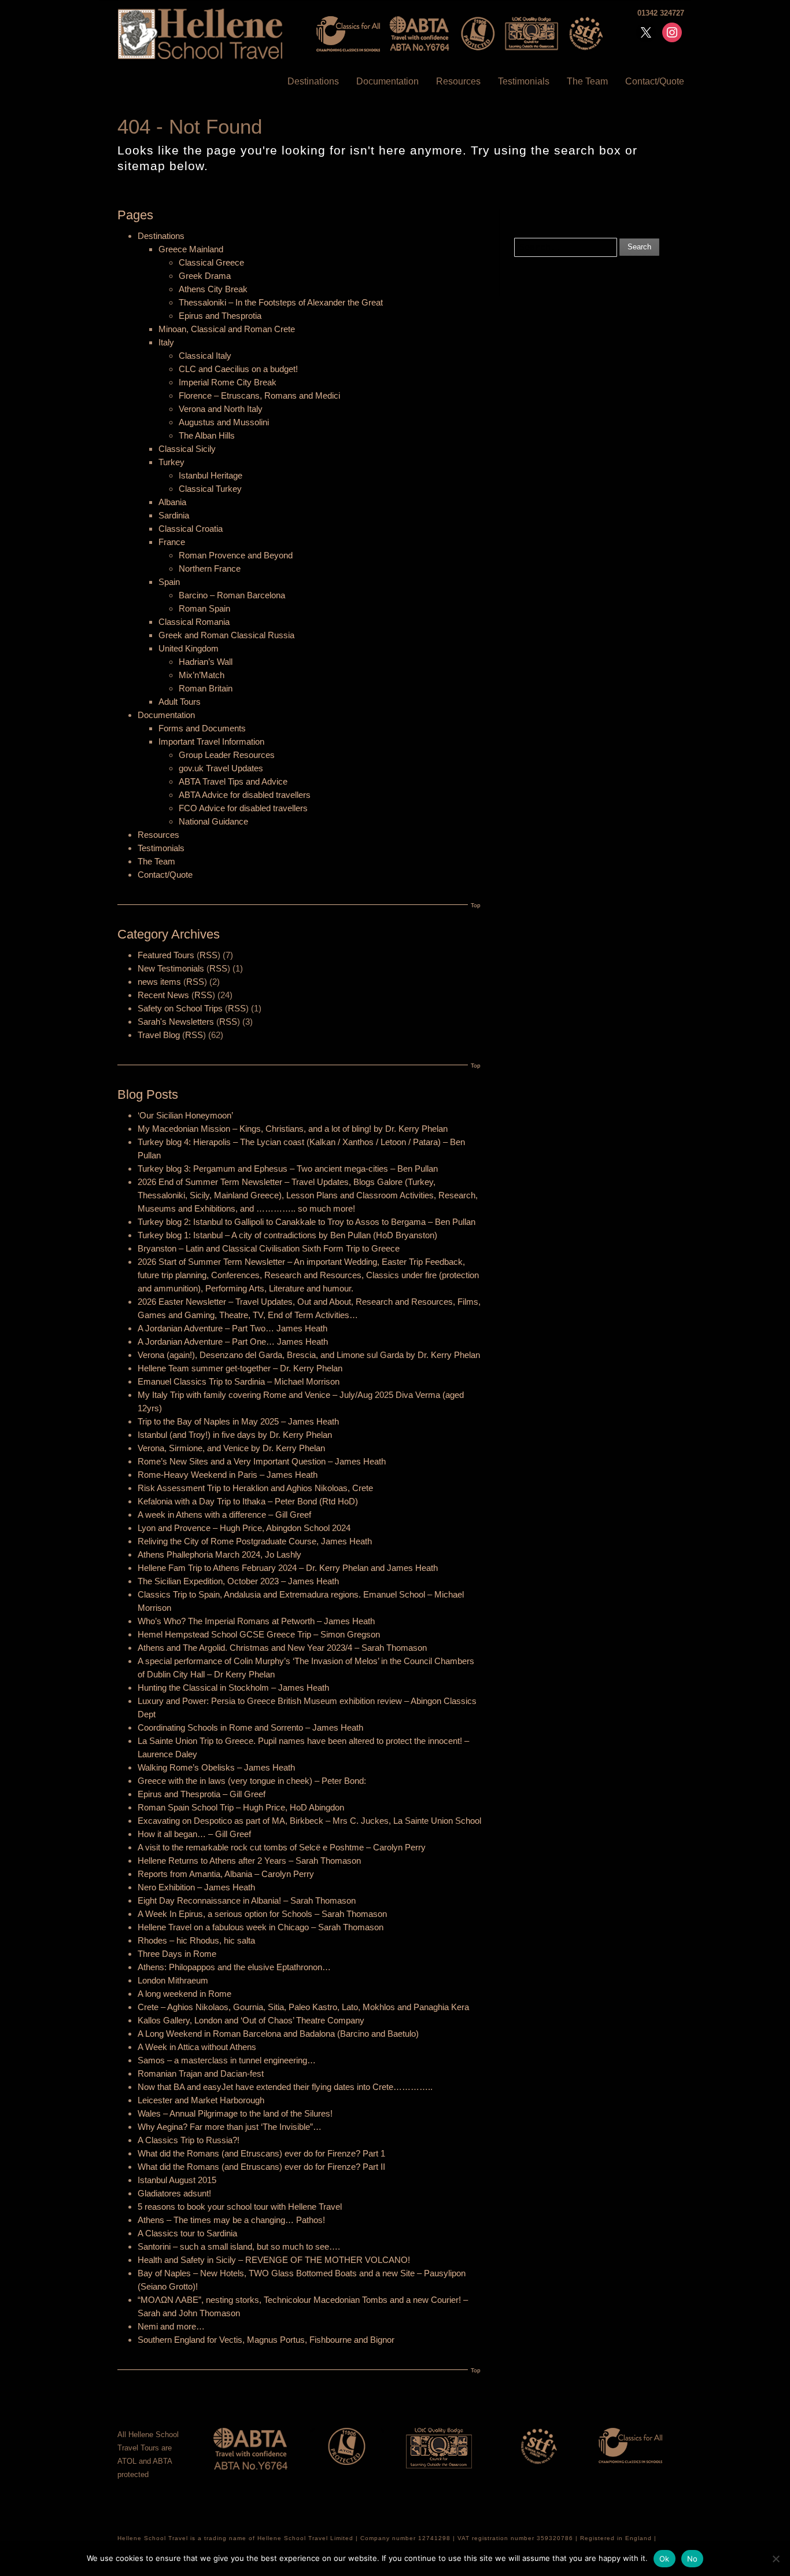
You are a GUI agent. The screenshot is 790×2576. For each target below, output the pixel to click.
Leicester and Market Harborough (201, 2100)
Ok (665, 2559)
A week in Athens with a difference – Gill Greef (224, 1515)
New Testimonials (171, 968)
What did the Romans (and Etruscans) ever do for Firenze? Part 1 (261, 2153)
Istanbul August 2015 (177, 2180)
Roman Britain (206, 688)
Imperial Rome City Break (228, 382)
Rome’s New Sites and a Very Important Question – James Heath (262, 1461)
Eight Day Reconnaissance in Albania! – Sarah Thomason (247, 1900)
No (693, 2559)
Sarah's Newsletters (176, 1022)
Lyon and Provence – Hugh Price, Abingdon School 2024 (244, 1528)
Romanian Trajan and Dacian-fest (201, 2073)
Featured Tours (166, 955)
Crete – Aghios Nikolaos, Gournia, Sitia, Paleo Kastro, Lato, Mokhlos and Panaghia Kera (303, 2007)
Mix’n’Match (202, 675)
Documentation (387, 81)
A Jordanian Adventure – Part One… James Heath (233, 1342)
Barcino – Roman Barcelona (232, 595)
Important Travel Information (211, 741)
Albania (172, 502)
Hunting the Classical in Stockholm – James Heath (233, 1688)
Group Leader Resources (227, 755)
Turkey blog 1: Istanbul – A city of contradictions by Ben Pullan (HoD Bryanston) (287, 1235)
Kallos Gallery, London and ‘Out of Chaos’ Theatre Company (251, 2020)
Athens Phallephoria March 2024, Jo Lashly (219, 1554)
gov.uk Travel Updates (221, 768)
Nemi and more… (171, 2326)
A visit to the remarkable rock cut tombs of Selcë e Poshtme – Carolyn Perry (282, 1847)
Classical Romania (194, 622)
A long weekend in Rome (184, 1994)
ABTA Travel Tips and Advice (233, 781)
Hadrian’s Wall (206, 662)
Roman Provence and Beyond (236, 555)
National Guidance (213, 821)
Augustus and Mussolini (224, 422)
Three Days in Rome (177, 1954)
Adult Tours (180, 702)
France (172, 542)
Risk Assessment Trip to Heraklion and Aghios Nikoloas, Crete (255, 1488)
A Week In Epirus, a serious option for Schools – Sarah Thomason (262, 1914)
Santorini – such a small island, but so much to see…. (239, 2246)
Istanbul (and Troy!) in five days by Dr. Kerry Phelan (235, 1435)
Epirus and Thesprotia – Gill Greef (202, 1794)
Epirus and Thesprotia (220, 316)
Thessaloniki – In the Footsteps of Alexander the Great (281, 302)
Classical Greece (211, 262)
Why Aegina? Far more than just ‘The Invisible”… (230, 2127)
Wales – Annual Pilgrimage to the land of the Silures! (235, 2113)
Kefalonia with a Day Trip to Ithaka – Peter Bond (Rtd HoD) (248, 1501)
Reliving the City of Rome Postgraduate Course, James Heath (255, 1541)
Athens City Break (213, 289)
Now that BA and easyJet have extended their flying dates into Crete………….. (285, 2087)
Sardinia (174, 515)
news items (159, 982)
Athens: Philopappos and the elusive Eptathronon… (234, 1967)
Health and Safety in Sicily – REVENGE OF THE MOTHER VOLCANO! (274, 2260)
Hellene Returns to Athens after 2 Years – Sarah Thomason (249, 1861)
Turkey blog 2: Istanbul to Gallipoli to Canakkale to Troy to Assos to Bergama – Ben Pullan (307, 1222)
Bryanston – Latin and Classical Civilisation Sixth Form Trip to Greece (269, 1248)
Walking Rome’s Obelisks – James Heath (216, 1767)
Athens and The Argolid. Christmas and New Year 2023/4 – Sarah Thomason (282, 1648)
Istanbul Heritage (211, 475)
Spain (169, 582)
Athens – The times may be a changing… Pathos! (231, 2220)
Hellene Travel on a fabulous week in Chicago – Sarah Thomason (261, 1927)
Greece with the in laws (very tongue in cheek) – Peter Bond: (252, 1781)
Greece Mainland (191, 249)
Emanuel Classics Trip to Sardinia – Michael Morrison (239, 1381)
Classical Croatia (191, 529)
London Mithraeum (173, 1980)
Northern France (210, 568)
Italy (166, 342)
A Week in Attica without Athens (197, 2047)
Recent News (163, 995)
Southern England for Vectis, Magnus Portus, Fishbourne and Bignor (266, 2340)
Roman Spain (204, 608)
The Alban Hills (207, 435)
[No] (776, 2559)
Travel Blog (159, 1035)
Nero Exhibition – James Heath (196, 1887)
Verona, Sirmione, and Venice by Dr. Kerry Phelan (231, 1448)
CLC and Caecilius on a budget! (238, 369)
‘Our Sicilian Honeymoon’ (185, 1115)
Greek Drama (205, 276)
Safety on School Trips (180, 1008)
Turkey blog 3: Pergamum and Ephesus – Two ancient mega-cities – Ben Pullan (288, 1169)
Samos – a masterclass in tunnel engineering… (227, 2060)
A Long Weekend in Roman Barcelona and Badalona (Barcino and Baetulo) (278, 2034)
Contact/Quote (655, 81)
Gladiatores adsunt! (174, 2193)
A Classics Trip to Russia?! (189, 2140)
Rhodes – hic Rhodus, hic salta (196, 1940)
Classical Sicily (187, 449)
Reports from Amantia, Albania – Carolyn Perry (226, 1874)
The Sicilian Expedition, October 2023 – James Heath (238, 1581)
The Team (587, 81)
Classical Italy (205, 356)
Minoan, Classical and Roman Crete (227, 329)
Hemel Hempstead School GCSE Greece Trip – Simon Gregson (259, 1634)
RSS (208, 955)
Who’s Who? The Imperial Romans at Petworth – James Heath (256, 1621)
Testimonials (524, 81)
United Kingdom (189, 648)
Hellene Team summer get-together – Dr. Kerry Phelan (240, 1368)
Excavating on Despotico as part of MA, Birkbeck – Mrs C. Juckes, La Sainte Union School (309, 1821)
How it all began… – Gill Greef (194, 1834)
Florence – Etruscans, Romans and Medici (259, 395)
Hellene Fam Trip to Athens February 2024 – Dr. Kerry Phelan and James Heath (288, 1568)
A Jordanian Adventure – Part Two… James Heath (232, 1328)
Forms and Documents (202, 728)
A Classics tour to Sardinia (187, 2233)
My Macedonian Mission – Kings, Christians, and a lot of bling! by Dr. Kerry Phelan (293, 1129)
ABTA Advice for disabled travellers (245, 795)
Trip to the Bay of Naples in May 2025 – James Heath (238, 1421)
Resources (458, 81)
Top (476, 905)
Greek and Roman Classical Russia (226, 635)
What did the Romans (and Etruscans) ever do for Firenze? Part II (261, 2167)
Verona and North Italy (221, 409)
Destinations (313, 81)
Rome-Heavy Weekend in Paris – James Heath (228, 1475)
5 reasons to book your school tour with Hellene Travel (240, 2207)
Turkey (171, 462)
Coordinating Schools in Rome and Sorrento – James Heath (250, 1727)
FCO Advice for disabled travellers (243, 808)
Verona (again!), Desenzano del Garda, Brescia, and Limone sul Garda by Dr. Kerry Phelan (309, 1355)
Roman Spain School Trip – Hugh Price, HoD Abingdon (241, 1807)
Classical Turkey (210, 489)
